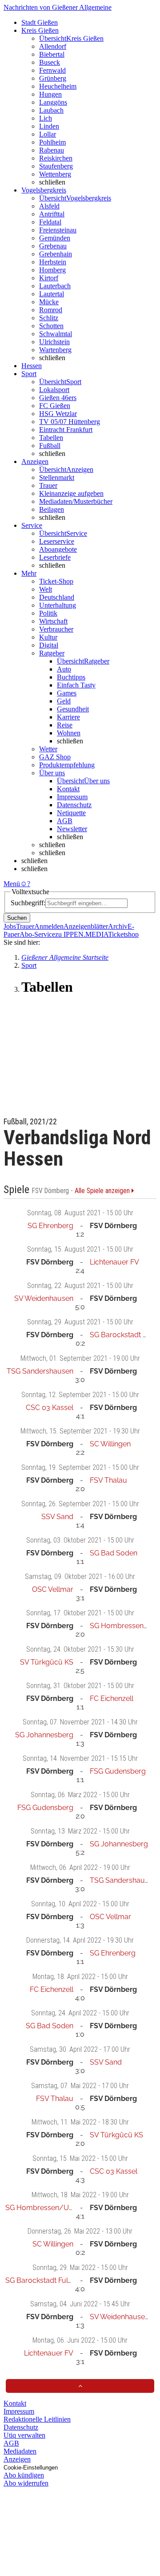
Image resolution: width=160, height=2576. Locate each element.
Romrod (51, 310)
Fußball (50, 446)
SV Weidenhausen (44, 1298)
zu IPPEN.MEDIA (82, 934)
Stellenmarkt (57, 477)
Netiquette (71, 813)
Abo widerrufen (26, 2483)
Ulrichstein (54, 342)
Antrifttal (52, 214)
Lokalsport (54, 390)
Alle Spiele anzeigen (103, 1191)
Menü (12, 884)
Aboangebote (58, 549)
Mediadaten (20, 2451)
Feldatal (50, 222)
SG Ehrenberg (50, 1226)
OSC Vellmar (53, 1589)
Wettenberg (55, 174)
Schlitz (49, 318)
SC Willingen (110, 1444)
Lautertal (52, 294)
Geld (64, 701)
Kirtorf (49, 278)
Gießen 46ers (58, 398)
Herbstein (53, 262)
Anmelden (49, 926)
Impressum (72, 797)
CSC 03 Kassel (50, 1408)
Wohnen (69, 733)
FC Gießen (55, 406)
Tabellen (51, 438)
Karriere (68, 717)
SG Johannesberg (44, 1735)
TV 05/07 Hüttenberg (70, 422)
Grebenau (53, 246)
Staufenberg (56, 166)
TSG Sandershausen (40, 1371)
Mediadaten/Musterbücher (76, 501)
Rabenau (52, 150)
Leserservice (57, 541)
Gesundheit (73, 709)
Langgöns (53, 102)
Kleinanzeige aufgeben (71, 493)
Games (67, 693)
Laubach (51, 110)
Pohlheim (52, 142)
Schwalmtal (56, 334)
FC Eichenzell (112, 1698)
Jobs (10, 926)
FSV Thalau (108, 1480)
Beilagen (52, 509)
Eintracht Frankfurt (66, 430)
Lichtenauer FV (114, 1262)
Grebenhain (56, 254)
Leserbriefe (55, 557)
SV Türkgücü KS (47, 1662)
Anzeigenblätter (86, 926)
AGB (65, 821)
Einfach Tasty (76, 685)
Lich (46, 118)
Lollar (48, 134)
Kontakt (68, 789)
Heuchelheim (58, 86)
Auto (64, 669)
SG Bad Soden (114, 1553)
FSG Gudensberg (118, 1771)
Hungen (50, 94)
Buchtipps (71, 677)
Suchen (17, 918)
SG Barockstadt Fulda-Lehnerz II (58, 2280)
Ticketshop (123, 934)
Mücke (49, 302)
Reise (65, 725)
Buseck (50, 62)
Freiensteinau (58, 230)
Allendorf (53, 46)
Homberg (52, 270)
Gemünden (55, 238)
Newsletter (72, 829)
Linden (49, 126)
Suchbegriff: (28, 903)
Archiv (118, 926)
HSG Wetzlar (58, 414)
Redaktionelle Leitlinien (37, 2419)
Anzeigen (17, 2459)
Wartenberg (55, 350)
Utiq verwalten (24, 2435)
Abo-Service (37, 934)
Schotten (51, 326)
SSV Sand (57, 1517)
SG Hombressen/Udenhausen (55, 2208)
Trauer (48, 485)
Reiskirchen (56, 158)
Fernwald (52, 70)
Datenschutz (74, 805)
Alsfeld (49, 206)
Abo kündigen (24, 2475)
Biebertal (52, 54)
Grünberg (53, 78)
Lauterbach (55, 286)
